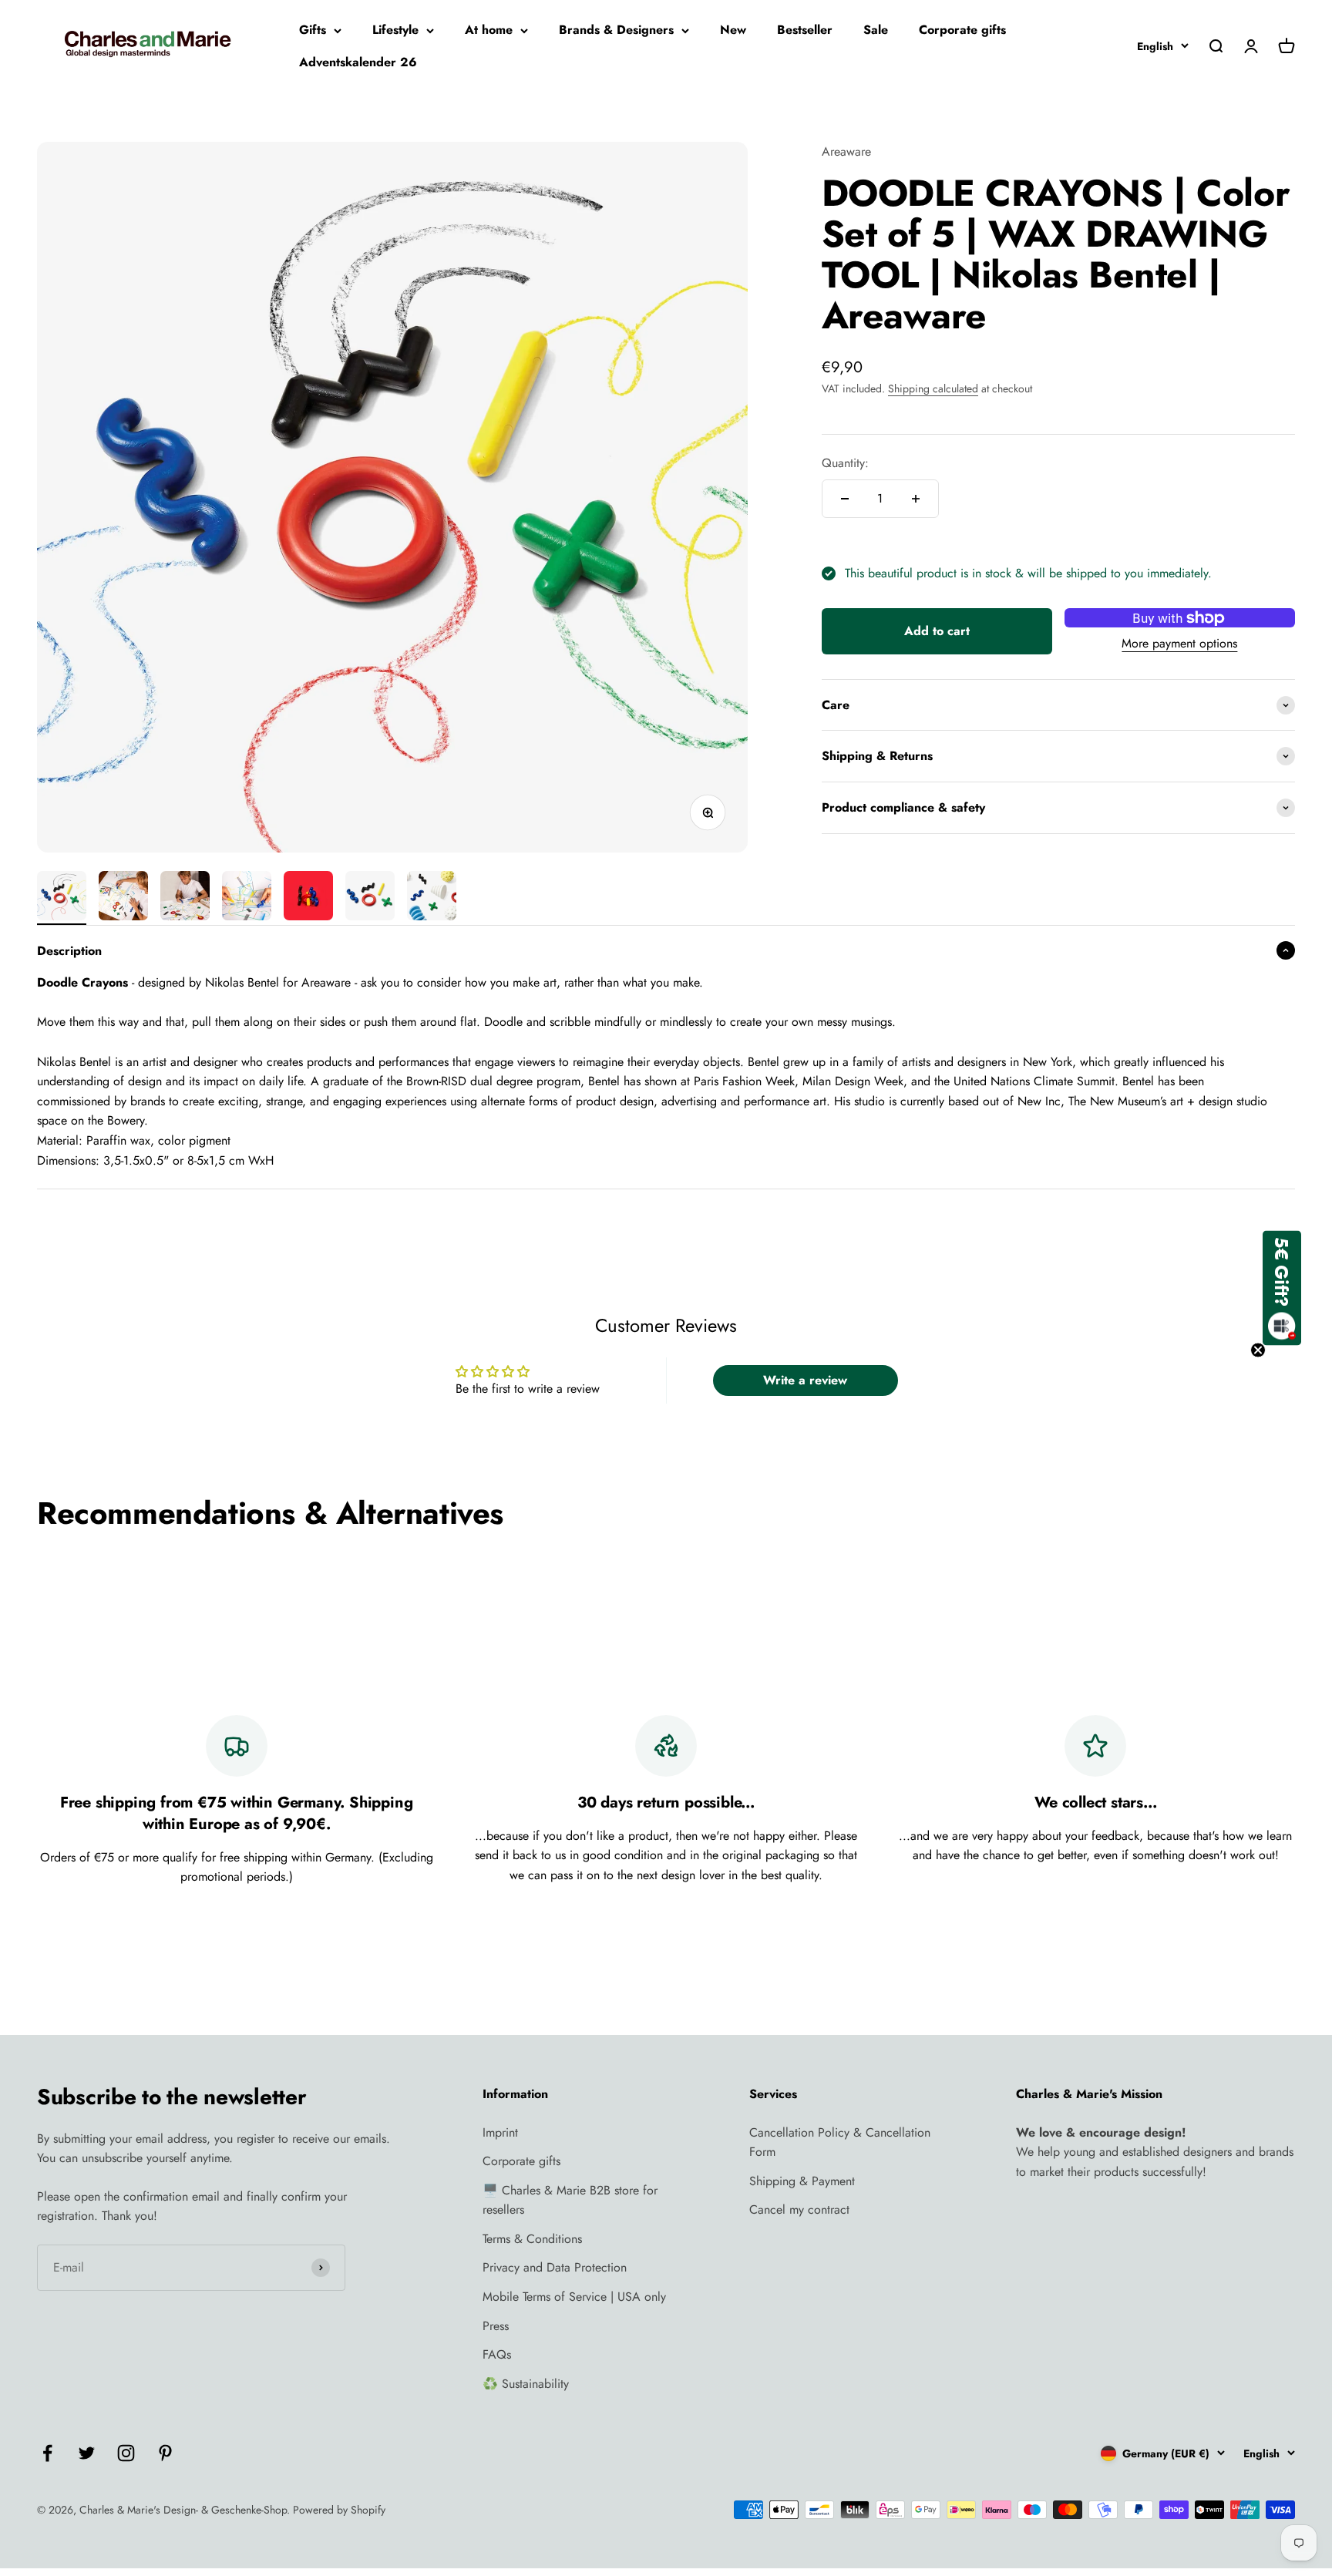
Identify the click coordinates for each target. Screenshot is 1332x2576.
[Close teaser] (1258, 1350)
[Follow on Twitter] (87, 2453)
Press (496, 2326)
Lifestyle (395, 30)
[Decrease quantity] (845, 499)
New (733, 30)
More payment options (1179, 644)
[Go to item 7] (432, 898)
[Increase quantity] (916, 499)
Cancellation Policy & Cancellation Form (840, 2142)
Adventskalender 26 (358, 62)
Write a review (805, 1380)
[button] (1282, 1288)
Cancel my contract (799, 2209)
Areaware (846, 151)
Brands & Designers (616, 30)
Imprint (500, 2132)
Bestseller (805, 30)
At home (489, 30)
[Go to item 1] (62, 898)
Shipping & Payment (802, 2181)
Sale (876, 30)
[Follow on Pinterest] (165, 2453)
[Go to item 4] (247, 898)
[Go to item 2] (123, 898)
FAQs (497, 2354)
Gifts (313, 30)
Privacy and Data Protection (555, 2267)
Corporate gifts (962, 30)
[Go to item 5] (308, 898)
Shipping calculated (933, 388)
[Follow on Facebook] (47, 2453)
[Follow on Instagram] (126, 2453)
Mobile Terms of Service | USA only (574, 2297)
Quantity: (845, 463)
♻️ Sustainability (526, 2384)
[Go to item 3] (185, 898)
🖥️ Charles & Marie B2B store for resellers (570, 2200)
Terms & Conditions (532, 2239)
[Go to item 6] (370, 898)
